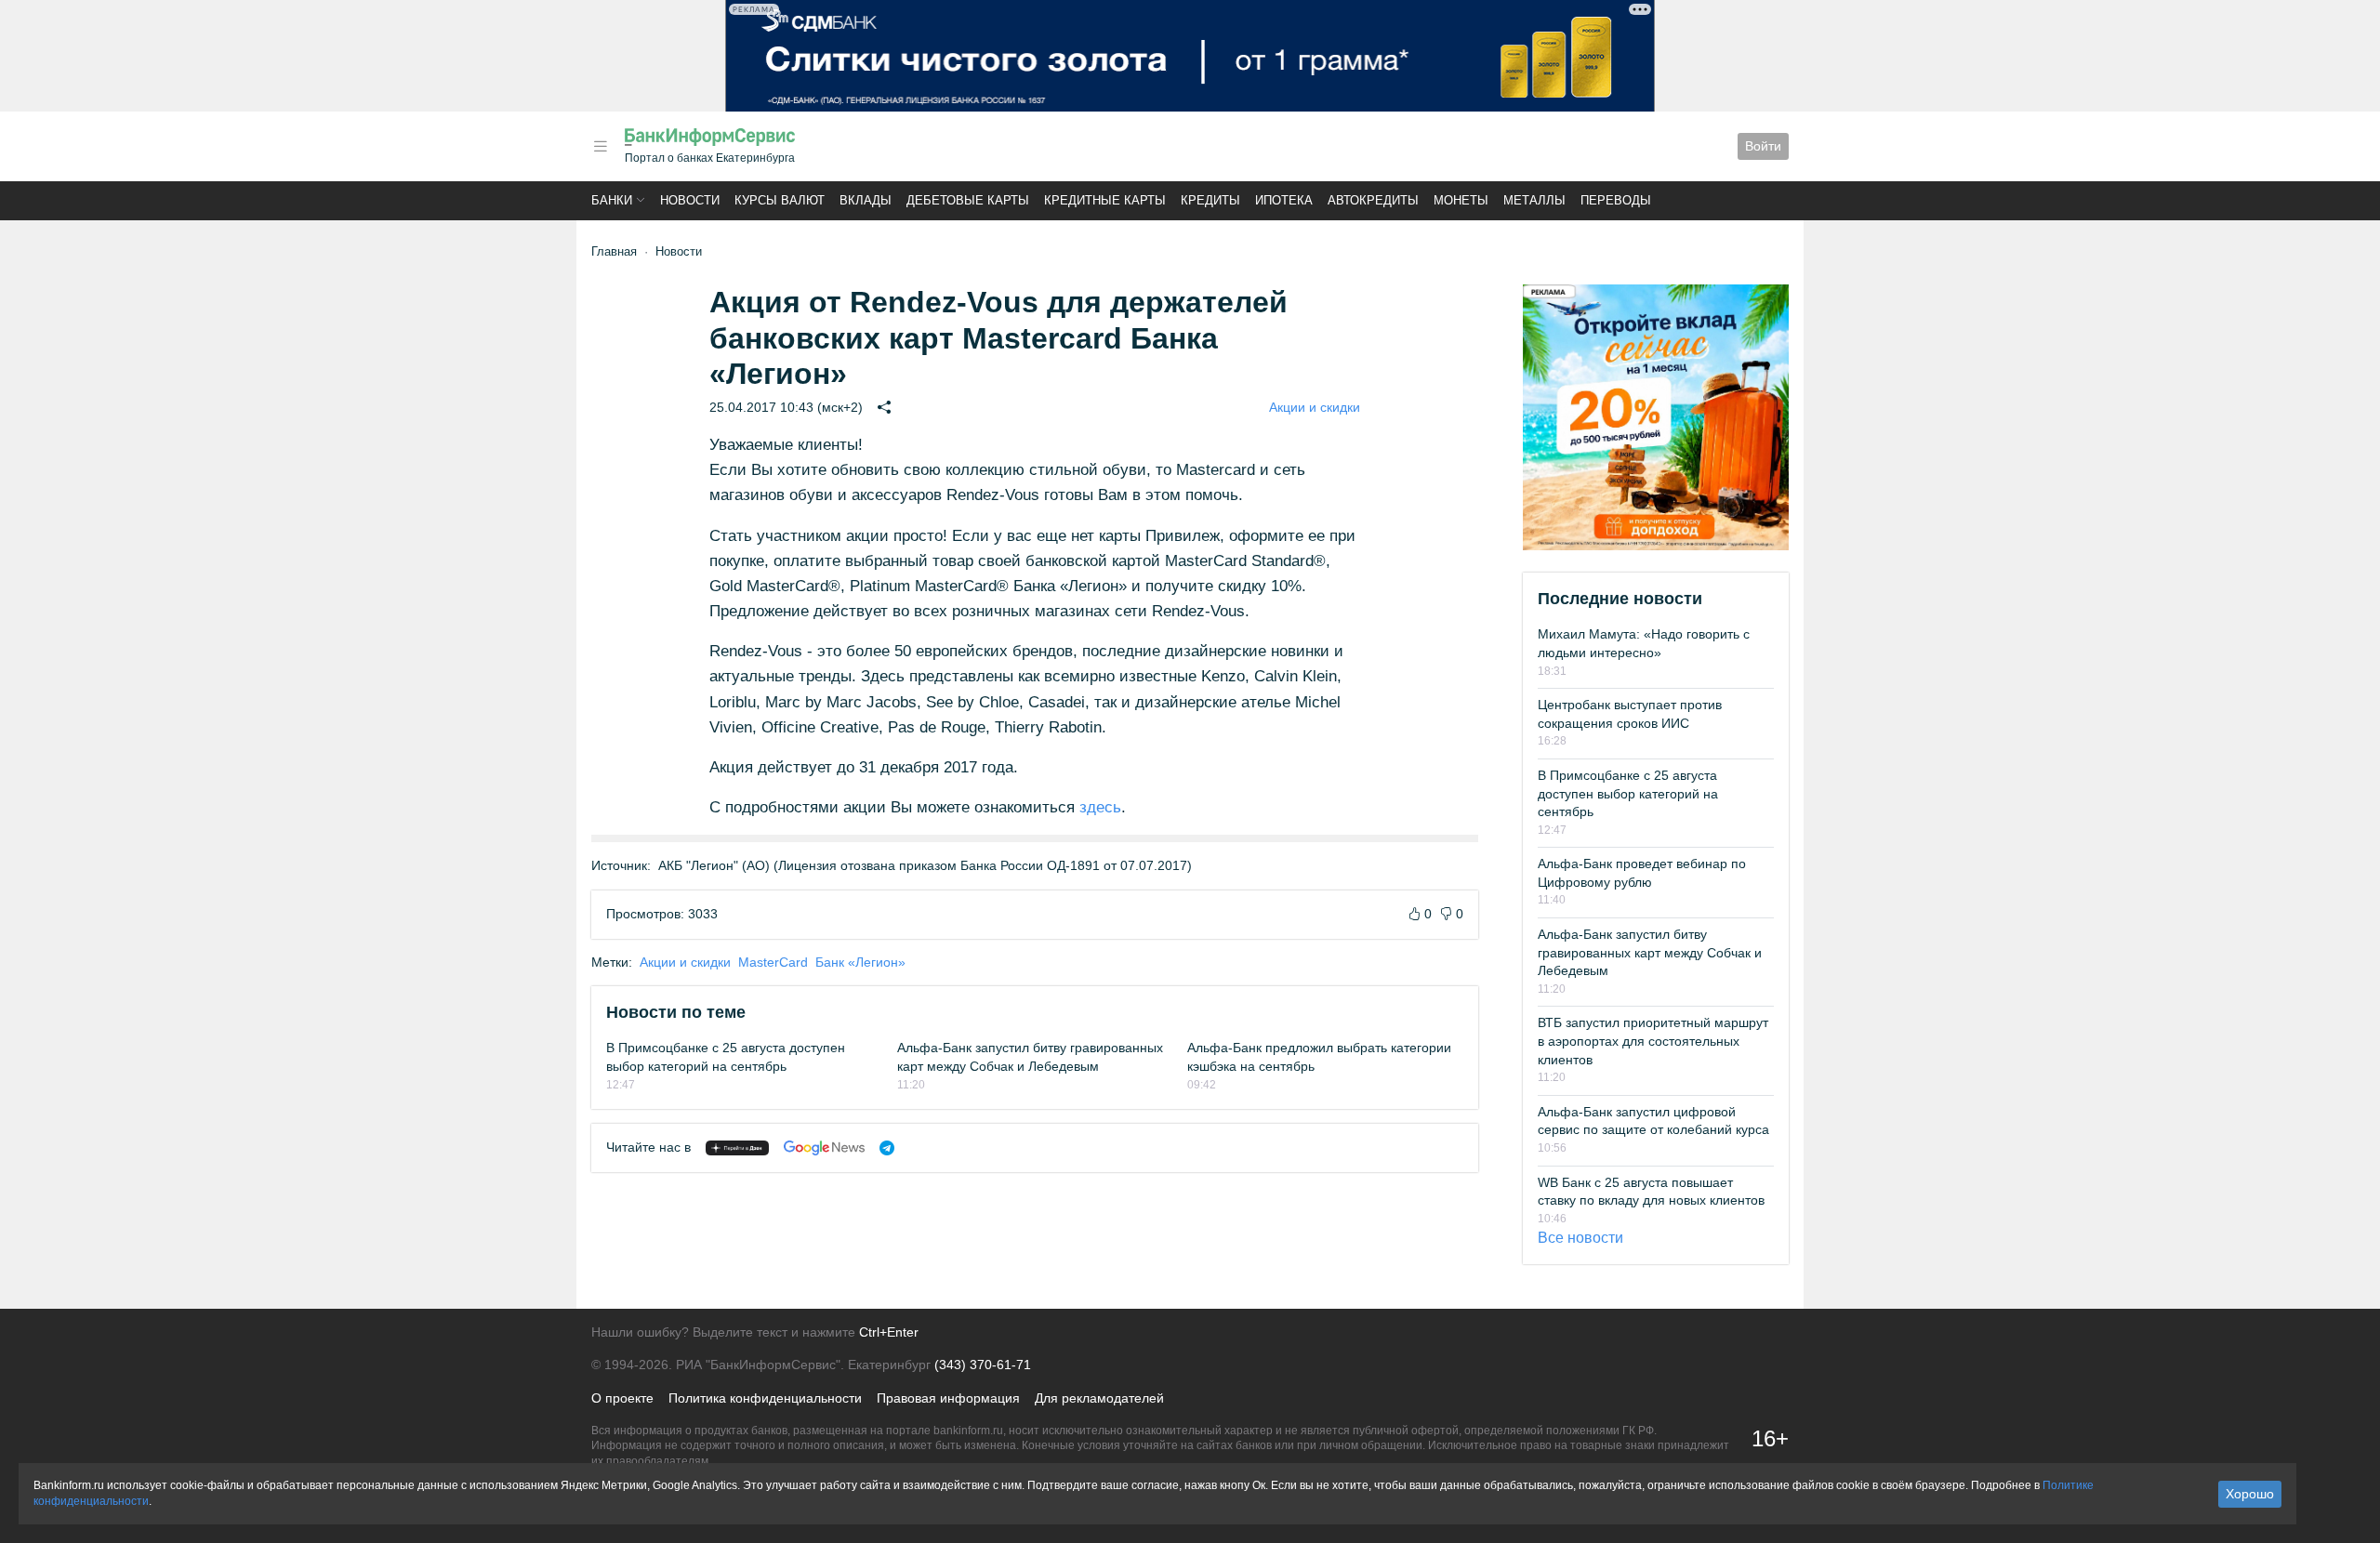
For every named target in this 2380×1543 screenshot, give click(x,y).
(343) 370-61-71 (983, 1365)
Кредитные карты (1105, 200)
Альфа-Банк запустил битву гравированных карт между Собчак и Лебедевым (1650, 952)
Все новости (1580, 1238)
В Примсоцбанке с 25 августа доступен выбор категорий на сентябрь (1628, 793)
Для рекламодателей (1099, 1398)
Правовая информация (948, 1398)
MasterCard (773, 962)
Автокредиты (1373, 200)
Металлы (1534, 200)
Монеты (1461, 200)
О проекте (622, 1398)
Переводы (1616, 200)
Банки (612, 200)
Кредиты (1210, 200)
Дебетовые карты (968, 200)
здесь (1100, 807)
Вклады (866, 200)
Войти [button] (1763, 146)
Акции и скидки (1315, 407)
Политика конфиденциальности (765, 1398)
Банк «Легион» (860, 962)
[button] (601, 146)
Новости (690, 200)
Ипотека (1284, 200)
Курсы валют (780, 200)
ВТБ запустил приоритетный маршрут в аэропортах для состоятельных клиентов (1653, 1041)
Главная (614, 251)
